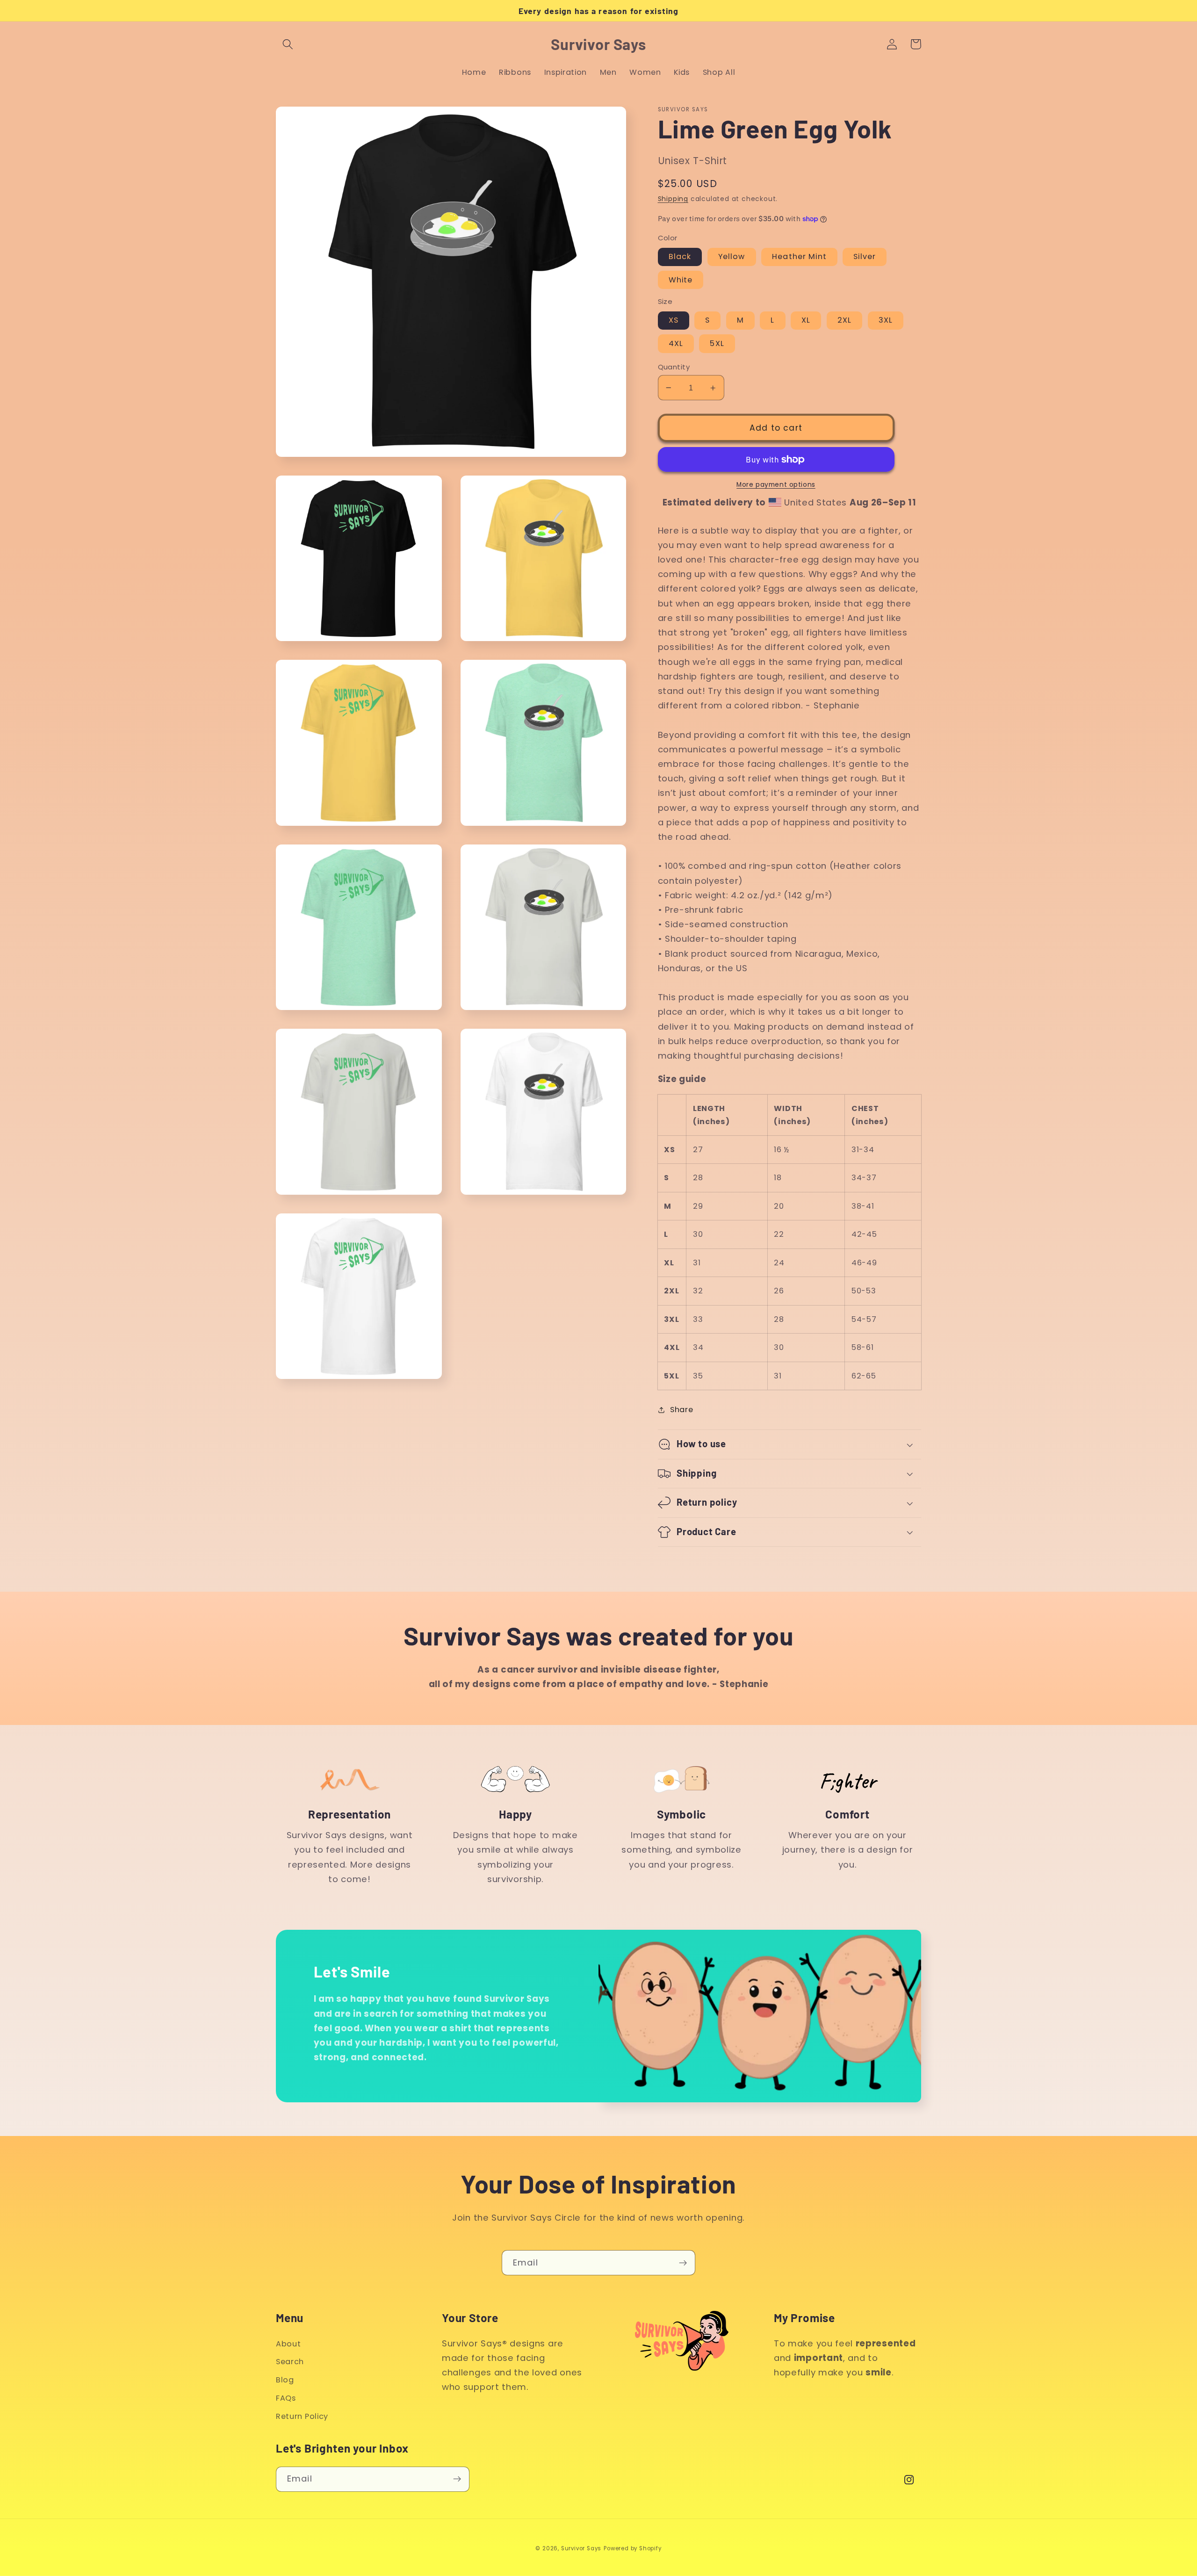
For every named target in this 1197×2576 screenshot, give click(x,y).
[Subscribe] (683, 2263)
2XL (844, 320)
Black (680, 256)
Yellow (732, 256)
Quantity (674, 367)
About (288, 2344)
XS (674, 320)
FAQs (286, 2398)
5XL (717, 343)
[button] (288, 44)
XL (806, 320)
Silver (865, 256)
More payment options (776, 485)
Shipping (673, 199)
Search (290, 2362)
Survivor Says (581, 2548)
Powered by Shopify (633, 2548)
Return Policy (302, 2416)
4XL (676, 343)
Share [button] (681, 1410)
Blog (285, 2380)
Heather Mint (799, 256)
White (681, 280)
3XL (886, 320)
